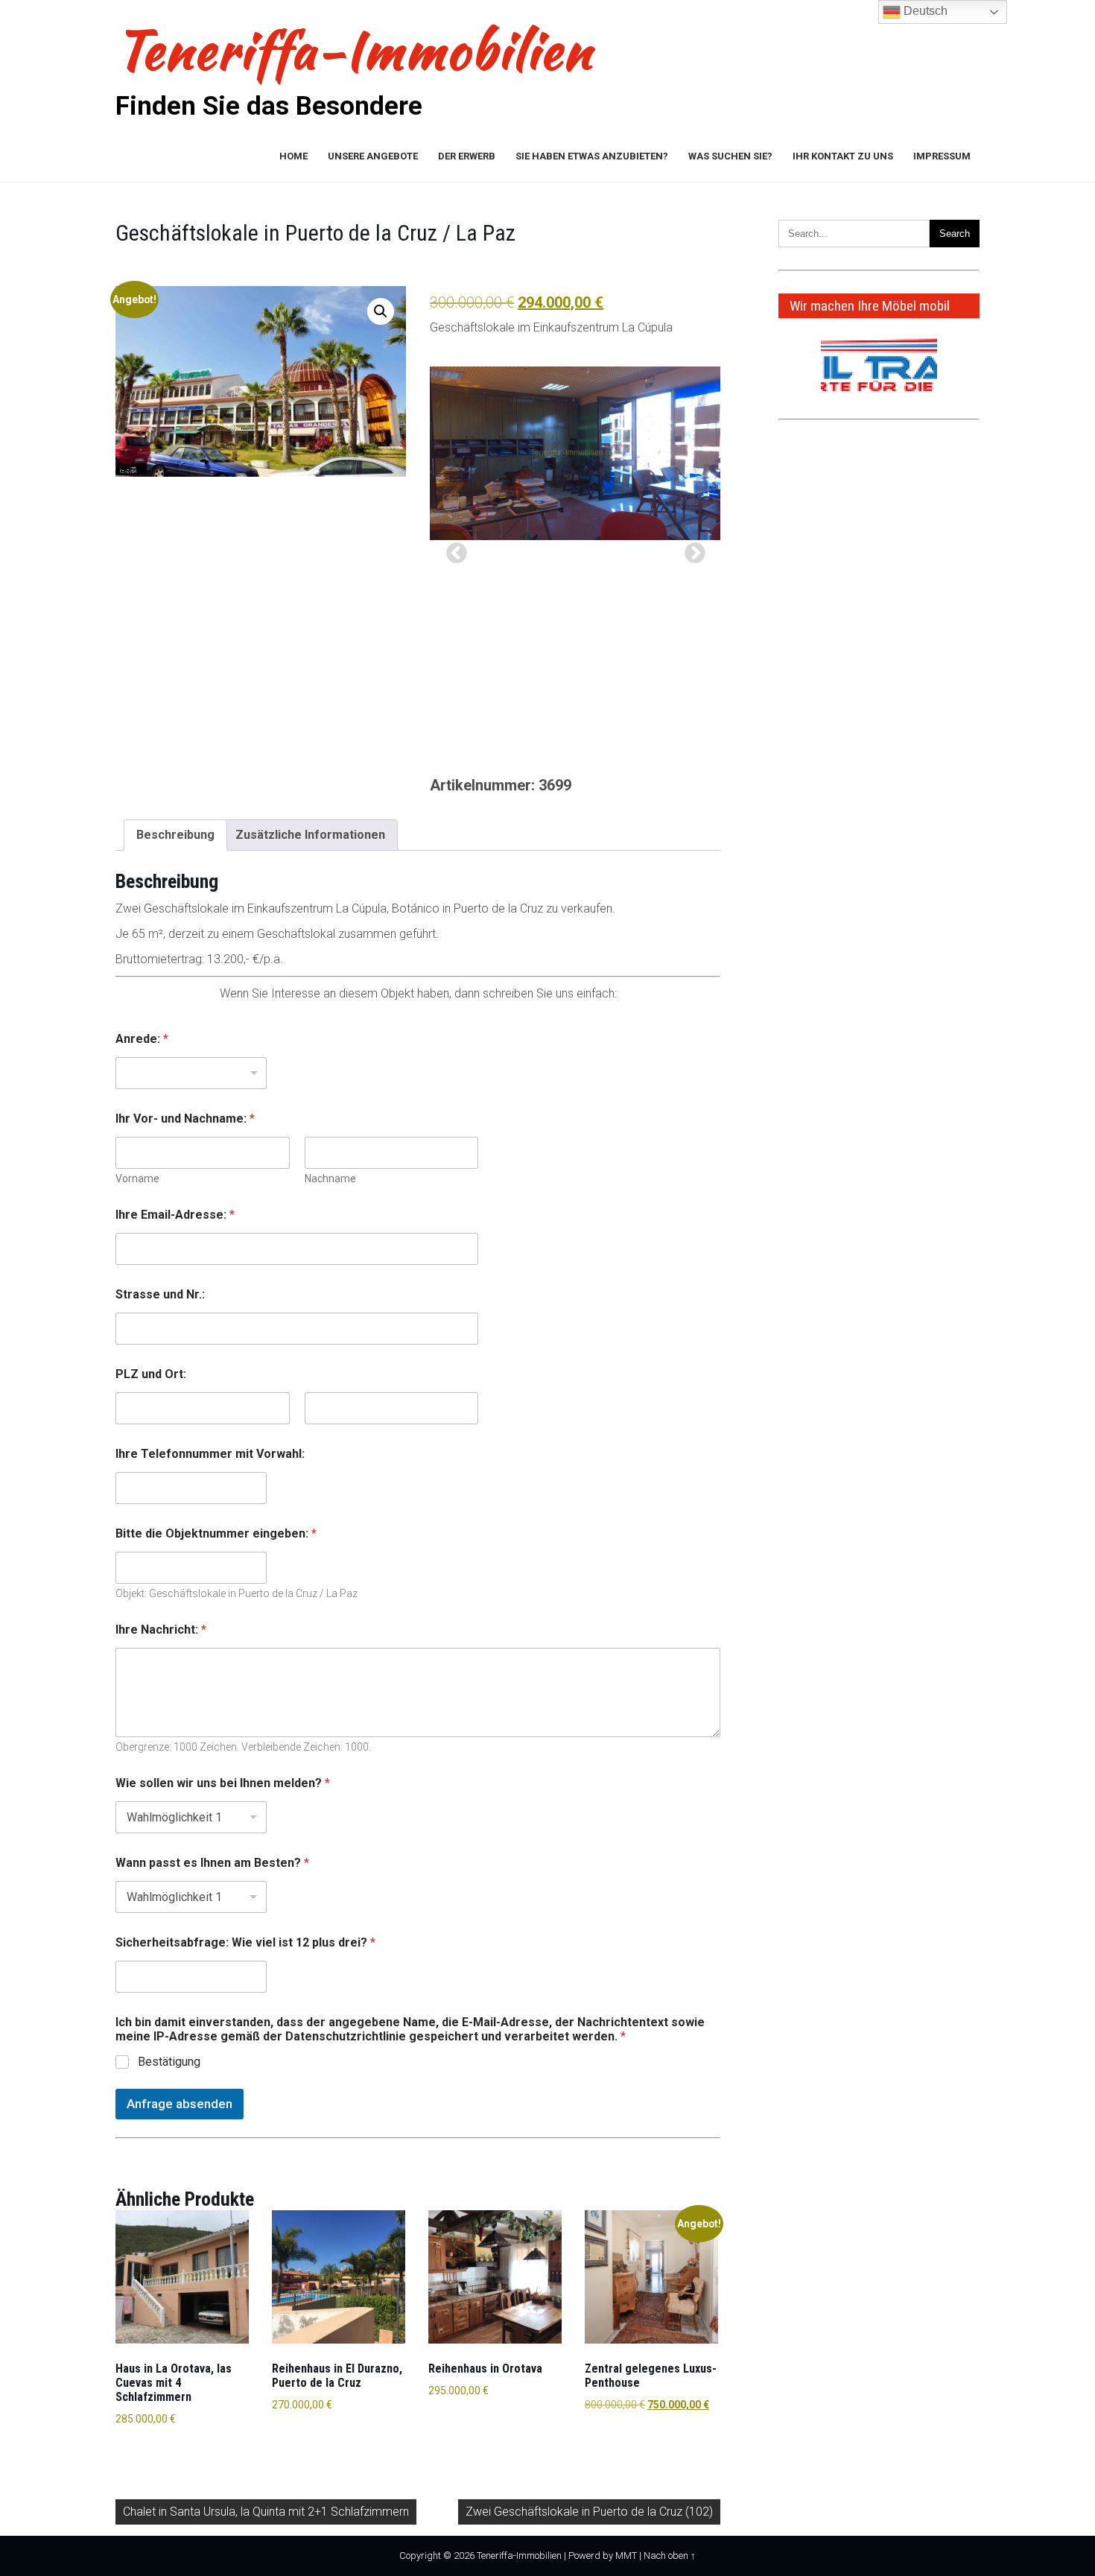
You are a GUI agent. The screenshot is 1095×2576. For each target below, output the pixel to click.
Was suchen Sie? (730, 156)
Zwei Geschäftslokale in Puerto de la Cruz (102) (589, 2512)
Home (293, 156)
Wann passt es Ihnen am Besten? (212, 1863)
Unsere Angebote (373, 156)
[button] (381, 311)
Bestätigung (169, 2062)
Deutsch (924, 11)
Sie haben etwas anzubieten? (592, 156)
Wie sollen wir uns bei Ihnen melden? (223, 1783)
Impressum (942, 156)
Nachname (330, 1178)
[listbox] (191, 1073)
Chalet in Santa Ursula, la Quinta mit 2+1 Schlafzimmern (266, 2512)
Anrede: (142, 1039)
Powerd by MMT (603, 2556)
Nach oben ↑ (670, 2556)
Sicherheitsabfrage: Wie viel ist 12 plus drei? (245, 1942)
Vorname (137, 1178)
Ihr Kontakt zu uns (843, 156)
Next (691, 549)
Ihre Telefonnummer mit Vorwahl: (210, 1454)
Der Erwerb (467, 156)
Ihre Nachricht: (161, 1630)
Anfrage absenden (180, 2104)
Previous (452, 549)
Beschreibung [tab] (175, 835)
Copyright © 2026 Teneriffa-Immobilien (480, 2556)
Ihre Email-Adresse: (175, 1215)
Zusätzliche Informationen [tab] (310, 835)
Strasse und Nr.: (160, 1294)
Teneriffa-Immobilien (354, 50)
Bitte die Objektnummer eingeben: (216, 1533)
